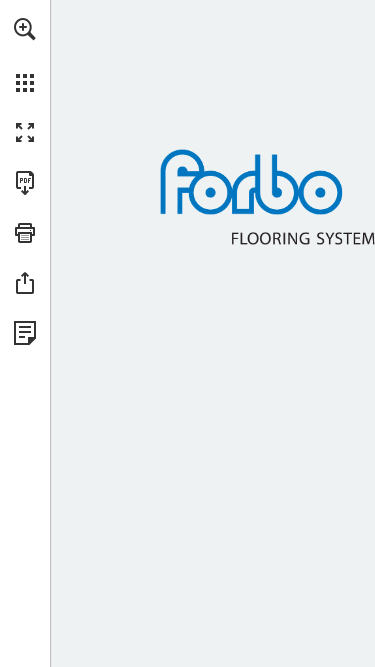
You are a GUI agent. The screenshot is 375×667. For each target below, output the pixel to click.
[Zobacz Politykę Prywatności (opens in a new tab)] (25, 333)
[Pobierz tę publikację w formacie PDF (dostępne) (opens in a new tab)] (25, 183)
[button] (25, 29)
